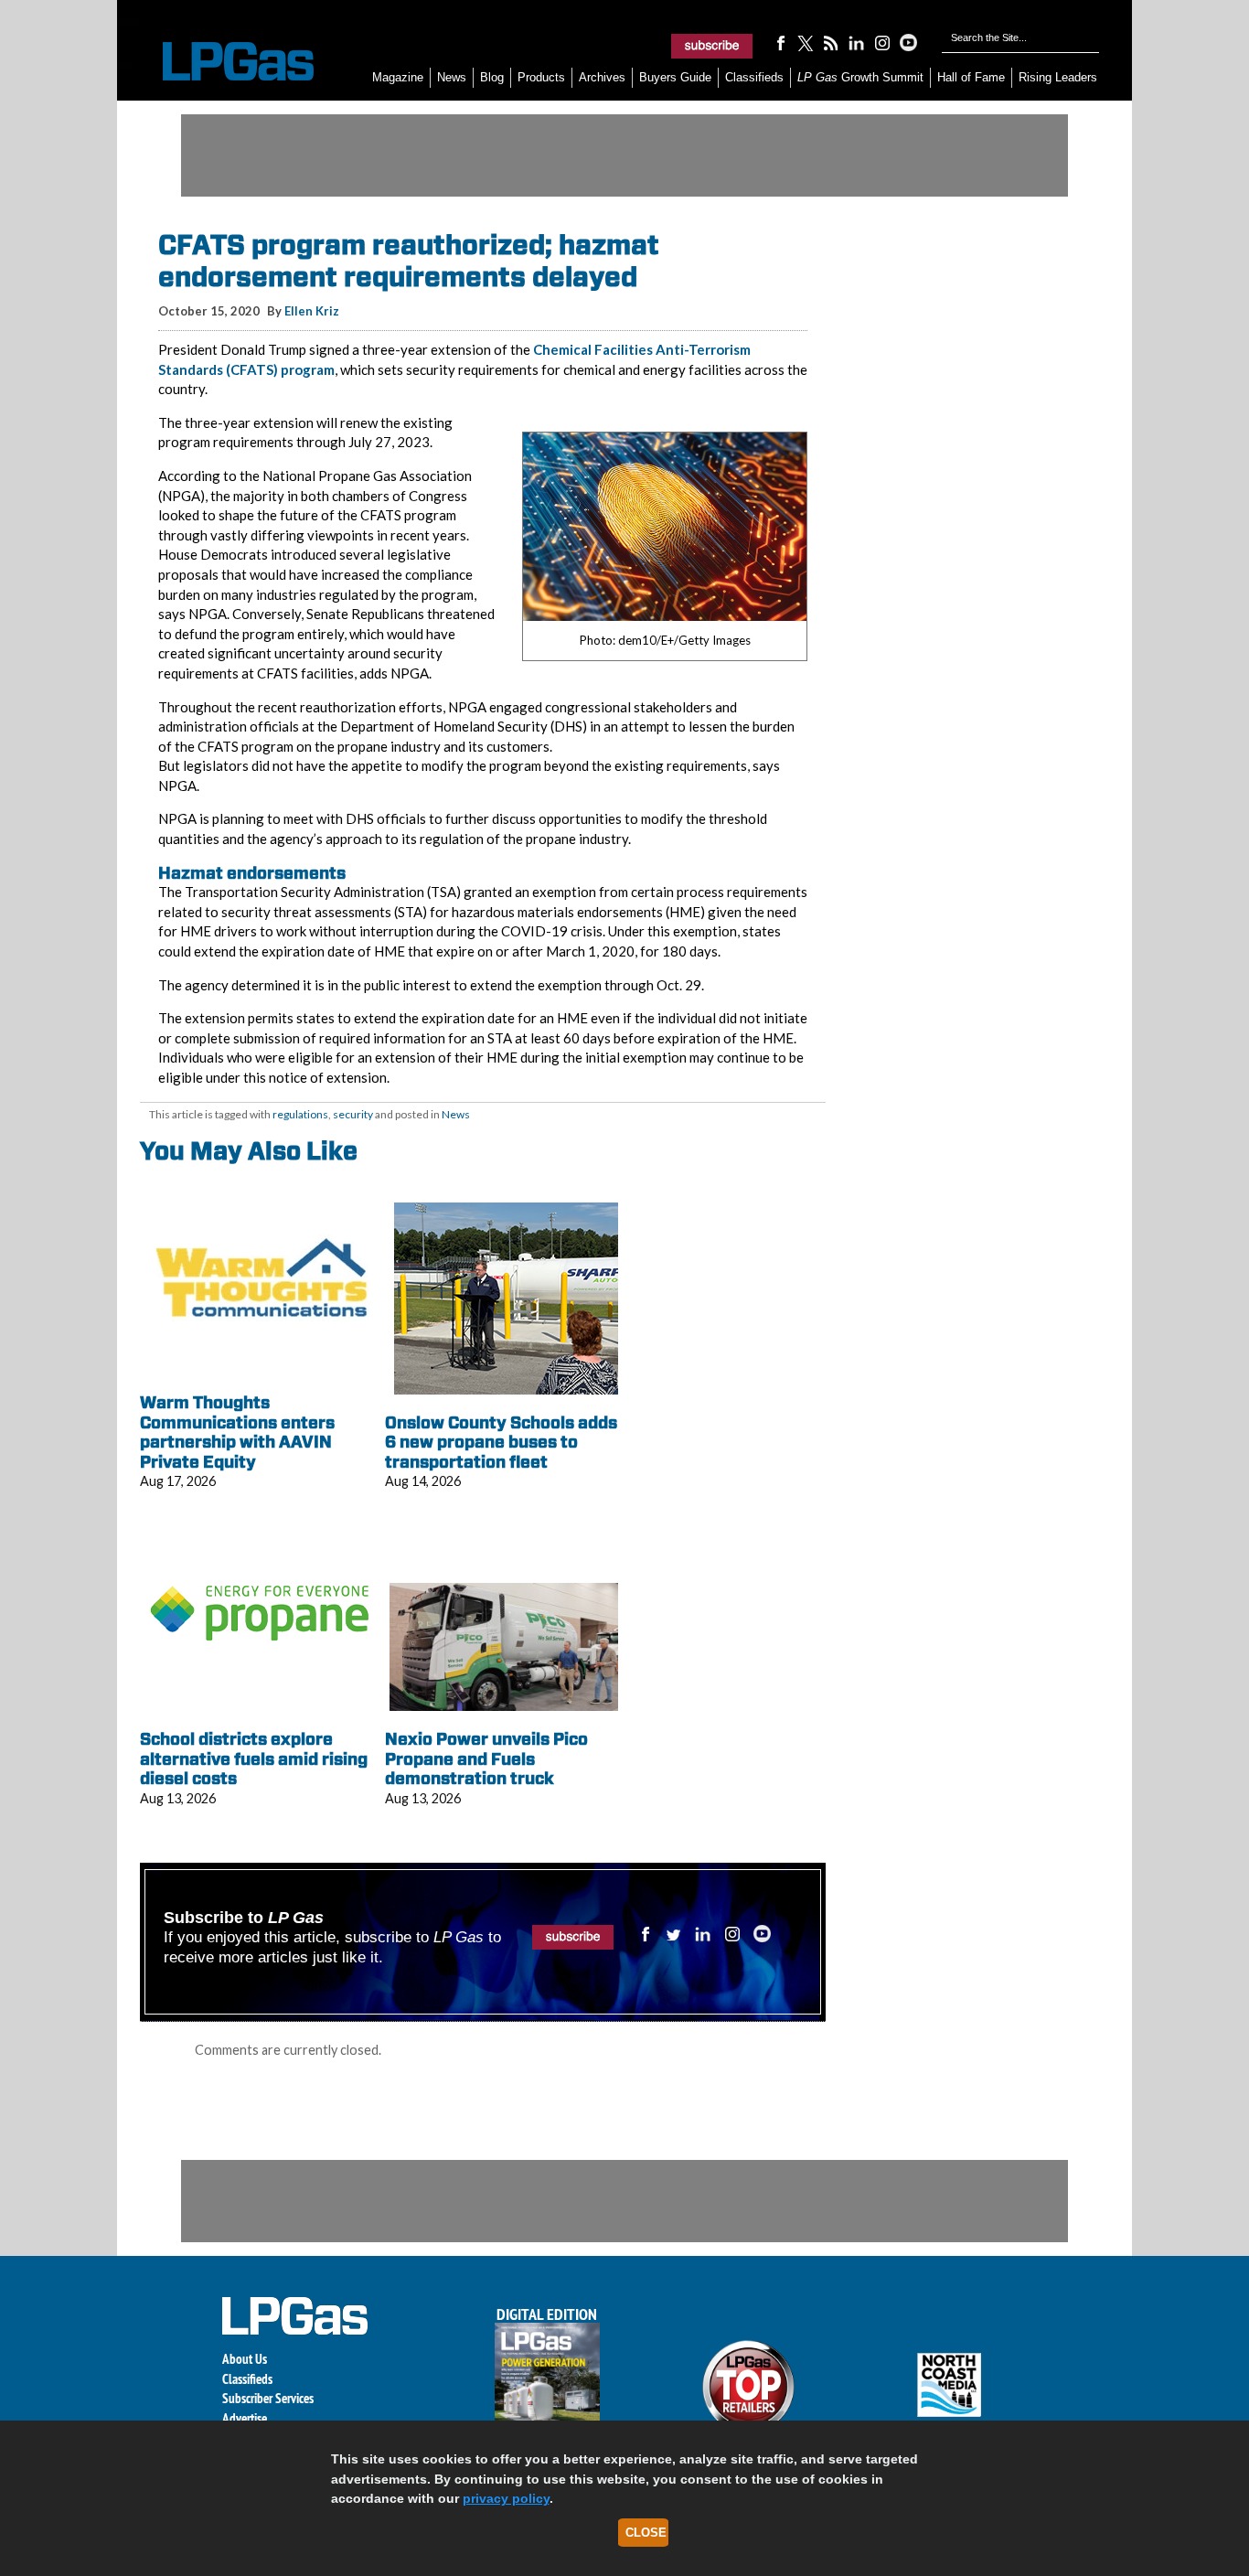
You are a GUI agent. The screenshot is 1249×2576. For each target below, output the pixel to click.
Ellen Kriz (312, 311)
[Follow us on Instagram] (882, 42)
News (452, 77)
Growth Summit (860, 77)
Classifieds (754, 77)
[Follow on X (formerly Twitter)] (806, 42)
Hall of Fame (971, 77)
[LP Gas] (222, 62)
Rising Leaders (1058, 77)
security (353, 1114)
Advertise (245, 2418)
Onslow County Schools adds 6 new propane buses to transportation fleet (501, 1442)
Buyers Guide (675, 77)
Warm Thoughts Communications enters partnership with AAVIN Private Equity (237, 1432)
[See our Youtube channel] (908, 42)
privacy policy (506, 2498)
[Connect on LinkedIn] (857, 42)
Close (646, 2533)
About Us (245, 2359)
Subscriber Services (268, 2398)
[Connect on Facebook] (780, 42)
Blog (492, 77)
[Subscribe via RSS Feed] (831, 42)
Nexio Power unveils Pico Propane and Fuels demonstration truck (486, 1758)
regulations (300, 1114)
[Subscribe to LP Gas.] (712, 46)
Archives (602, 77)
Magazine (398, 77)
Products (541, 77)
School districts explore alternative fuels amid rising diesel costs (254, 1758)
